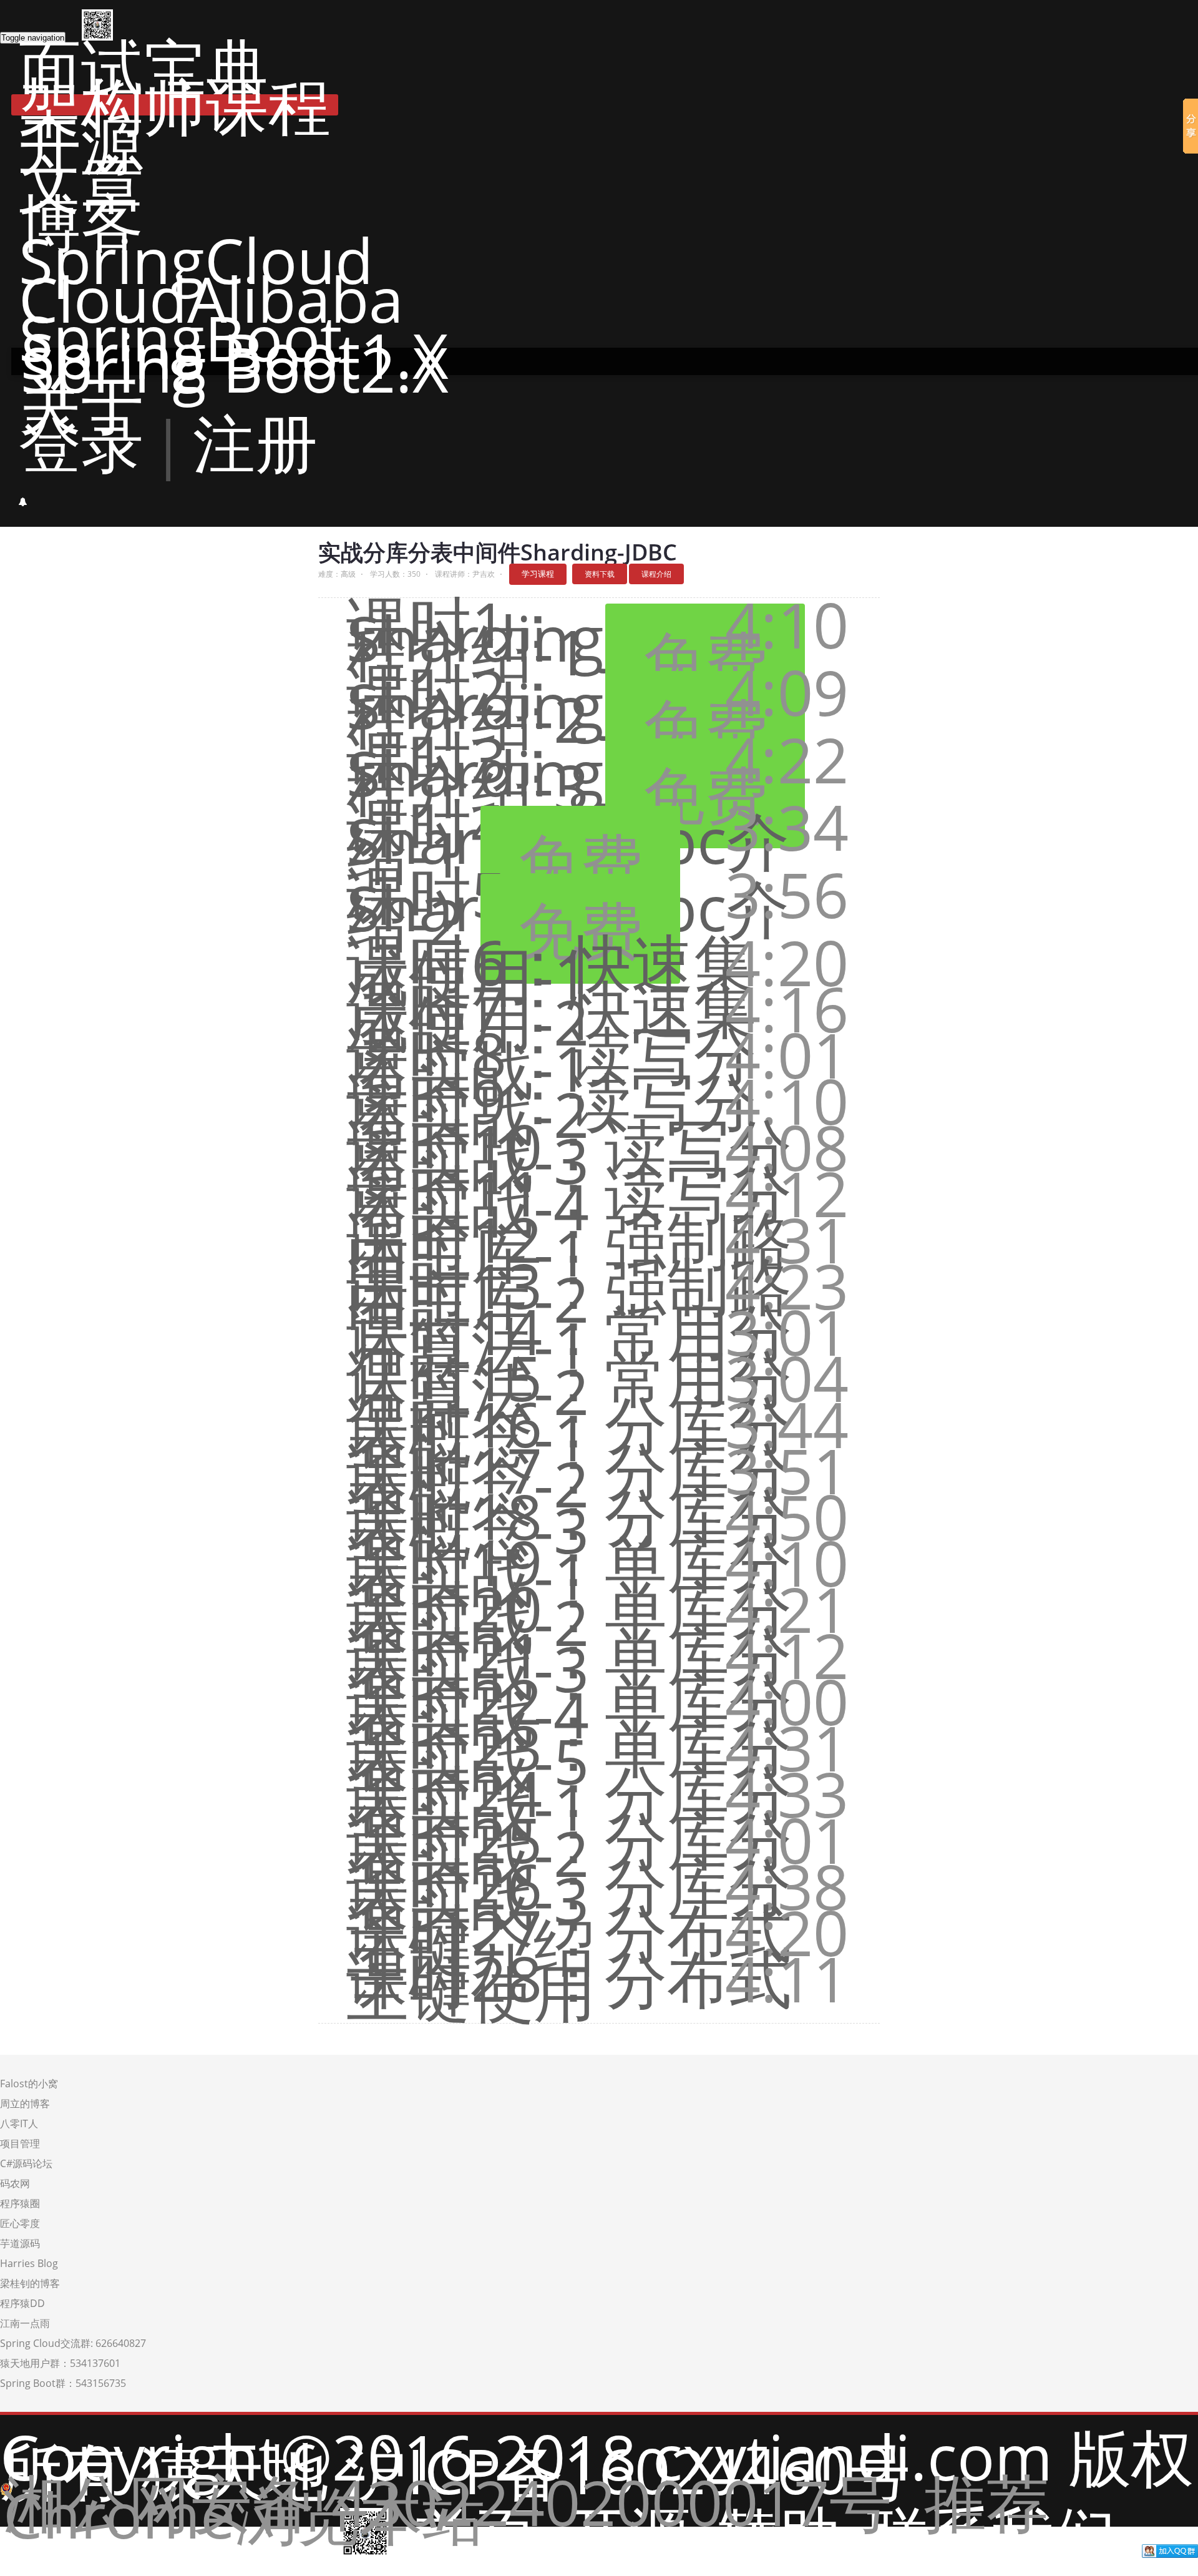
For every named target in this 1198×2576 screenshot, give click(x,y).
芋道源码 (20, 2243)
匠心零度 (20, 2223)
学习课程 (538, 574)
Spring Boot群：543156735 (63, 2383)
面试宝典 (144, 66)
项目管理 (20, 2143)
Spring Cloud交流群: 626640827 (73, 2343)
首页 (478, 2534)
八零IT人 (19, 2123)
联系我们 (991, 2534)
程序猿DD (22, 2303)
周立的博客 (25, 2103)
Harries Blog (29, 2263)
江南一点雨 (25, 2323)
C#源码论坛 (26, 2163)
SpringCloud (196, 260)
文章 (81, 182)
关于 (81, 403)
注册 (255, 442)
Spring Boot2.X (235, 368)
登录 (81, 442)
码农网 (15, 2183)
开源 (81, 144)
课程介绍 (656, 574)
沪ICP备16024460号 (627, 2470)
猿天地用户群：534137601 (60, 2363)
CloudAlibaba (211, 298)
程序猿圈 (20, 2203)
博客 (81, 221)
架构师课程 (175, 105)
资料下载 (600, 574)
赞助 (779, 2534)
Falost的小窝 (29, 2084)
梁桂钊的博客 (30, 2283)
